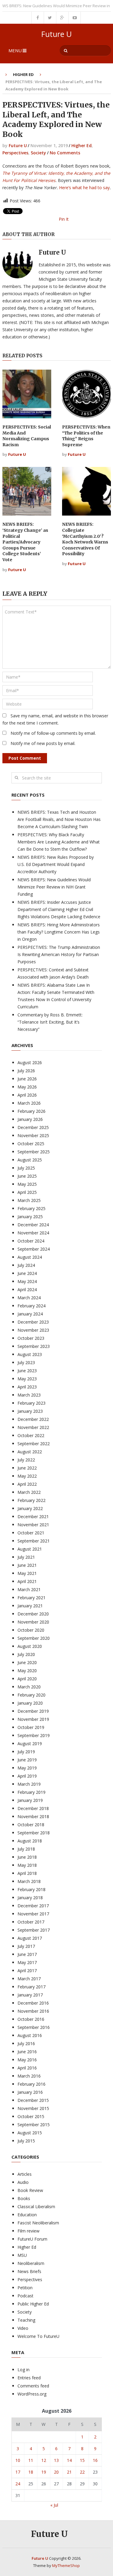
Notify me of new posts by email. (43, 743)
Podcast (25, 2296)
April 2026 (27, 1095)
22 (82, 2472)
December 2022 (33, 1419)
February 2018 (31, 1889)
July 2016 (26, 2043)
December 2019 (33, 1711)
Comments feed (33, 2386)
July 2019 (26, 1752)
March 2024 (29, 1298)
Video (23, 2328)
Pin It (64, 219)
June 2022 (27, 1468)
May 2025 (27, 1184)
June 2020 (27, 1662)
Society (38, 153)
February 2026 (31, 1111)
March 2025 (29, 1200)
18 (31, 2472)
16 (95, 2460)
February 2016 (31, 2084)
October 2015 (31, 2116)
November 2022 (33, 1427)
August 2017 (30, 1938)
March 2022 (29, 1492)
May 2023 (27, 1379)
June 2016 (27, 2052)
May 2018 (27, 1865)
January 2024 (30, 1314)
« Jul (54, 2505)
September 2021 (34, 1541)
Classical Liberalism (36, 2207)
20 (56, 2472)
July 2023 (26, 1362)
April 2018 (27, 1873)
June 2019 (27, 1760)
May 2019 (27, 1768)
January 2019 (30, 1800)
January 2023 (30, 1411)
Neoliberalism (31, 2263)
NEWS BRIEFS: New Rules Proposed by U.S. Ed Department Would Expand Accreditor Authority (56, 864)
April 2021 (27, 1581)
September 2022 (34, 1444)
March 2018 (29, 1881)
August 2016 (30, 2035)
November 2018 (33, 1816)
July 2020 (26, 1654)
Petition (25, 2288)
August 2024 (30, 1257)
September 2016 (34, 2027)
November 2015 (33, 2108)
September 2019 (34, 1735)
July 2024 (26, 1265)
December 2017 (33, 1906)
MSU (22, 2255)
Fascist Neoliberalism (38, 2223)
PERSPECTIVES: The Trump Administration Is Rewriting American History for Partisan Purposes (59, 954)
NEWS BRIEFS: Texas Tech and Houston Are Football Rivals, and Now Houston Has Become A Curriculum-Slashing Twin (59, 819)
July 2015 (26, 2141)
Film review (28, 2231)
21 (69, 2472)
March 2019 (29, 1784)
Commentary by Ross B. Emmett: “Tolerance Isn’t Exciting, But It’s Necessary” (50, 1022)
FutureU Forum (32, 2239)
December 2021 (33, 1517)
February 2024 (31, 1306)
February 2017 (31, 1987)
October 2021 (31, 1533)
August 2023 (30, 1354)
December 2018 (33, 1808)
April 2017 (27, 1971)
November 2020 (33, 1622)
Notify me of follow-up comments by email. (53, 733)
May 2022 (27, 1476)
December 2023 (33, 1322)
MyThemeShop (66, 2565)
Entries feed (29, 2378)
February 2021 (31, 1598)
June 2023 (27, 1371)
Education (27, 2215)
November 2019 (33, 1719)
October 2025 (31, 1144)
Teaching (26, 2320)
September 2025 (34, 1152)
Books (24, 2198)
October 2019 (31, 1727)
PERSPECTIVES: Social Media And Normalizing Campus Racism (27, 436)
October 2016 (31, 2019)
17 (18, 2472)
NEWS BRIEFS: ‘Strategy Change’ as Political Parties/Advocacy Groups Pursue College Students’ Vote (25, 542)
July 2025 (26, 1168)
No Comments (65, 153)
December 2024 (33, 1225)
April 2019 (27, 1776)
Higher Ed (23, 74)
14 (69, 2460)
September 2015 (34, 2125)
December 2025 (33, 1127)
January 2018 (30, 1898)
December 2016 (33, 2003)
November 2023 (33, 1330)
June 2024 (27, 1273)
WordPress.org (32, 2394)
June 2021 (27, 1565)
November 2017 (33, 1914)
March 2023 (29, 1395)
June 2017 (27, 1954)
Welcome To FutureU (38, 2336)
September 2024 (34, 1249)
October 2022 (31, 1435)
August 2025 (30, 1160)
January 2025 (30, 1217)
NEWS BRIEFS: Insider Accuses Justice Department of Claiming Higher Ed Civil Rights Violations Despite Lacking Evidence (59, 909)
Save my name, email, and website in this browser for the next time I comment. (55, 719)
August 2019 (30, 1744)
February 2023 (31, 1403)
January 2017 (30, 1995)
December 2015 (33, 2100)
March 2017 (29, 1979)
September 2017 (34, 1930)
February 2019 (31, 1792)
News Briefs (29, 2271)
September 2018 (34, 1833)
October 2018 (31, 1825)
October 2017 (31, 1922)
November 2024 (33, 1233)
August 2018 (30, 1841)
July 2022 (26, 1460)
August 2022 (30, 1452)
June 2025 (27, 1176)
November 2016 (33, 2011)
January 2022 (30, 1508)
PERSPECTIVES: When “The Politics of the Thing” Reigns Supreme (86, 436)
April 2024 (27, 1290)
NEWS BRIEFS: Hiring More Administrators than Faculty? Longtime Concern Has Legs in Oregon (59, 932)
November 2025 (33, 1135)
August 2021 (30, 1549)
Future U (56, 34)
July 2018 (26, 1849)
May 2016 (27, 2060)
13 (56, 2460)
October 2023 (31, 1338)
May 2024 (27, 1281)
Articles (25, 2174)
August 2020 (30, 1646)
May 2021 (27, 1573)
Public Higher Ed (33, 2304)
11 (31, 2460)
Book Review (30, 2190)
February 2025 (31, 1208)
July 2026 (26, 1071)
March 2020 (29, 1687)
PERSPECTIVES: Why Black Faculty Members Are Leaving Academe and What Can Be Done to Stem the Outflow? (59, 842)
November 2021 (33, 1525)
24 (18, 2484)
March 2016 (29, 2076)
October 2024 (31, 1241)
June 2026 (27, 1079)
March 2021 (29, 1589)
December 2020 (33, 1614)
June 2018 (27, 1857)
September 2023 (34, 1346)
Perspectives (15, 153)
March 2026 (29, 1103)
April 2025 (27, 1192)
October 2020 (31, 1630)
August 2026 (30, 1062)
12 (44, 2460)
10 (18, 2460)
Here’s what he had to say (84, 188)
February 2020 (31, 1695)
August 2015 (30, 2133)
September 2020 (34, 1638)
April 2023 (27, 1387)
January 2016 (30, 2092)
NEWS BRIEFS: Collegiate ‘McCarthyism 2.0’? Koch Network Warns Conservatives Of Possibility (85, 539)
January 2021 (30, 1606)
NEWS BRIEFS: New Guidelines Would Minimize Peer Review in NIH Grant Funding (54, 887)
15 (82, 2460)
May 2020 (27, 1671)
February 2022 (31, 1500)
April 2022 (27, 1484)
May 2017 (27, 1962)
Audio (23, 2182)
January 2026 (30, 1119)
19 (44, 2472)
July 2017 (26, 1946)
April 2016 (27, 2068)
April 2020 (27, 1679)
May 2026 (27, 1087)
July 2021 (26, 1557)
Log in (24, 2370)
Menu (15, 50)
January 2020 (30, 1703)
